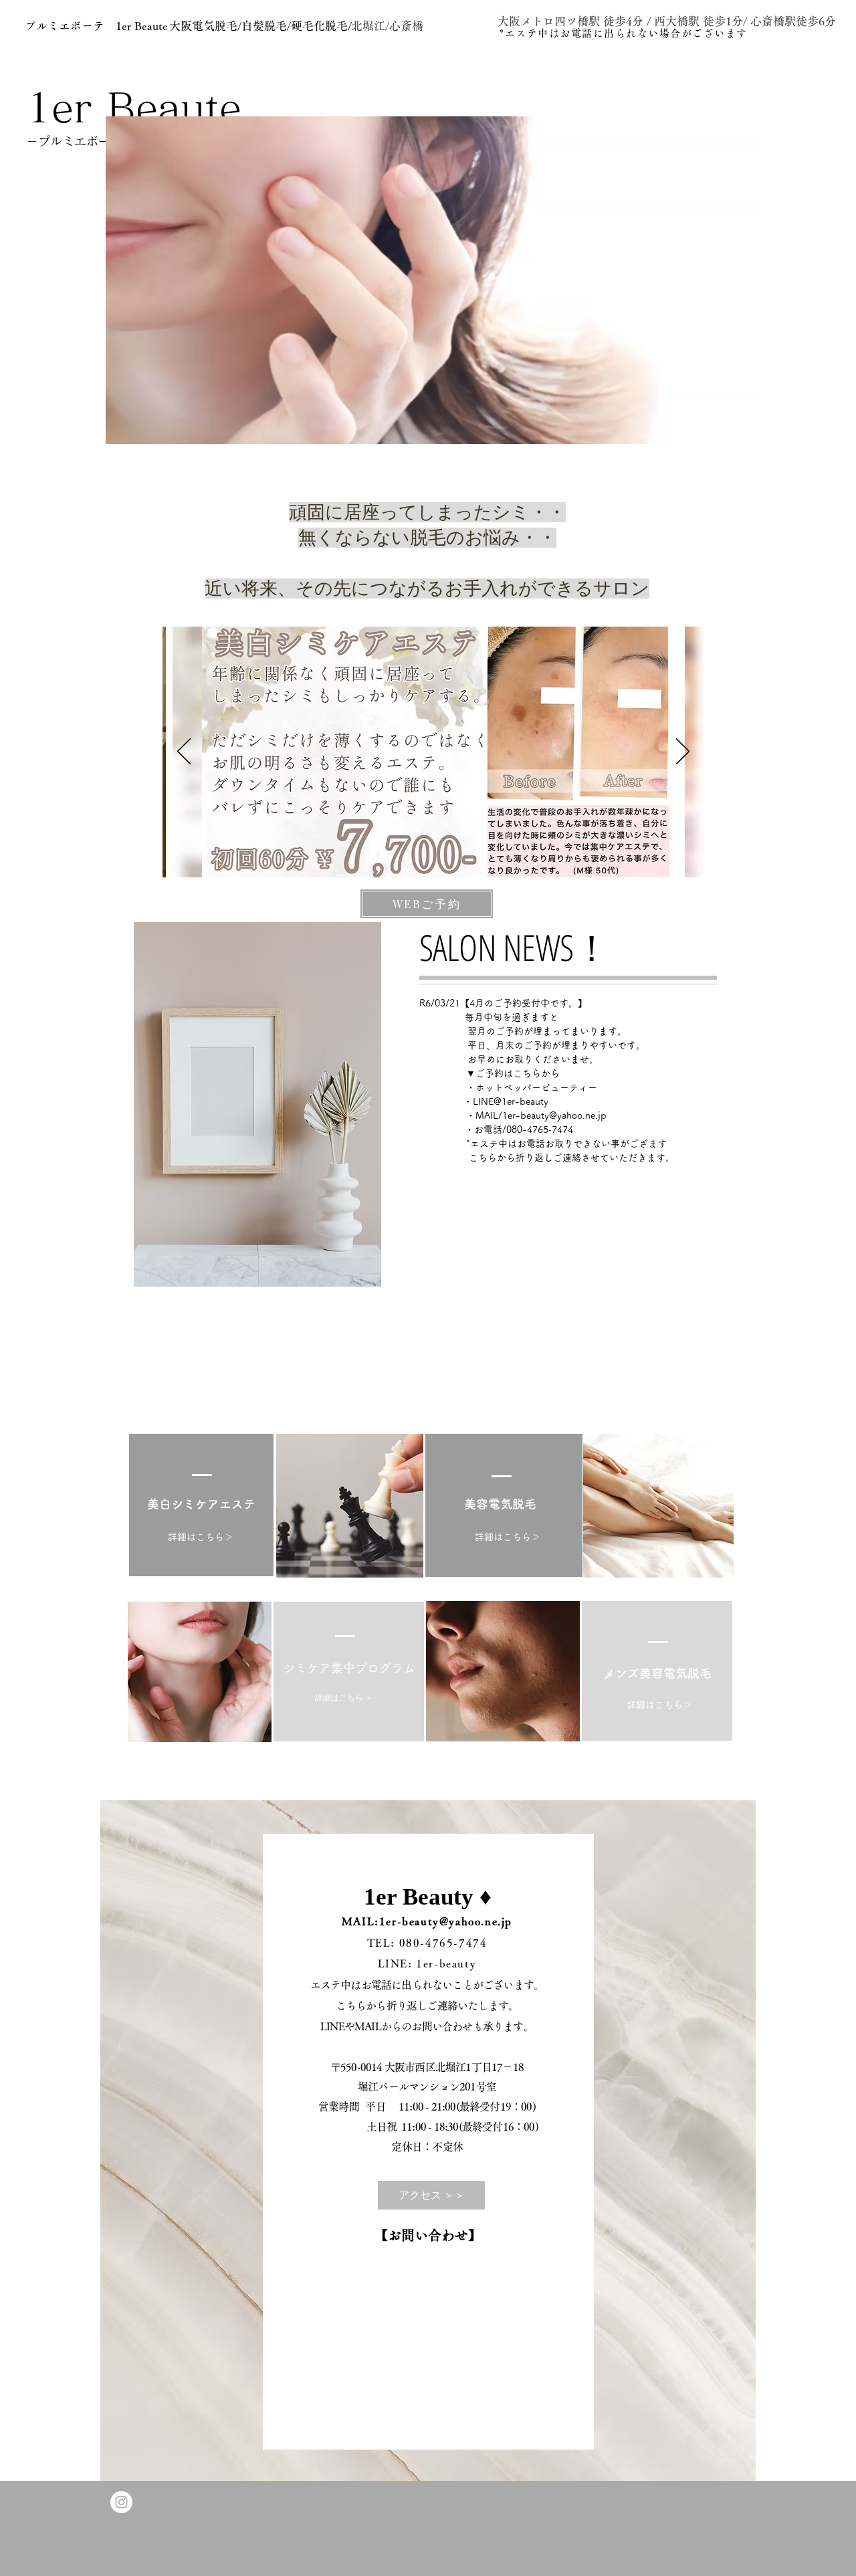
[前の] (184, 752)
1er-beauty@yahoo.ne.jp (554, 1115)
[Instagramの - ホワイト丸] (121, 2502)
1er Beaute (134, 107)
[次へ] (683, 752)
